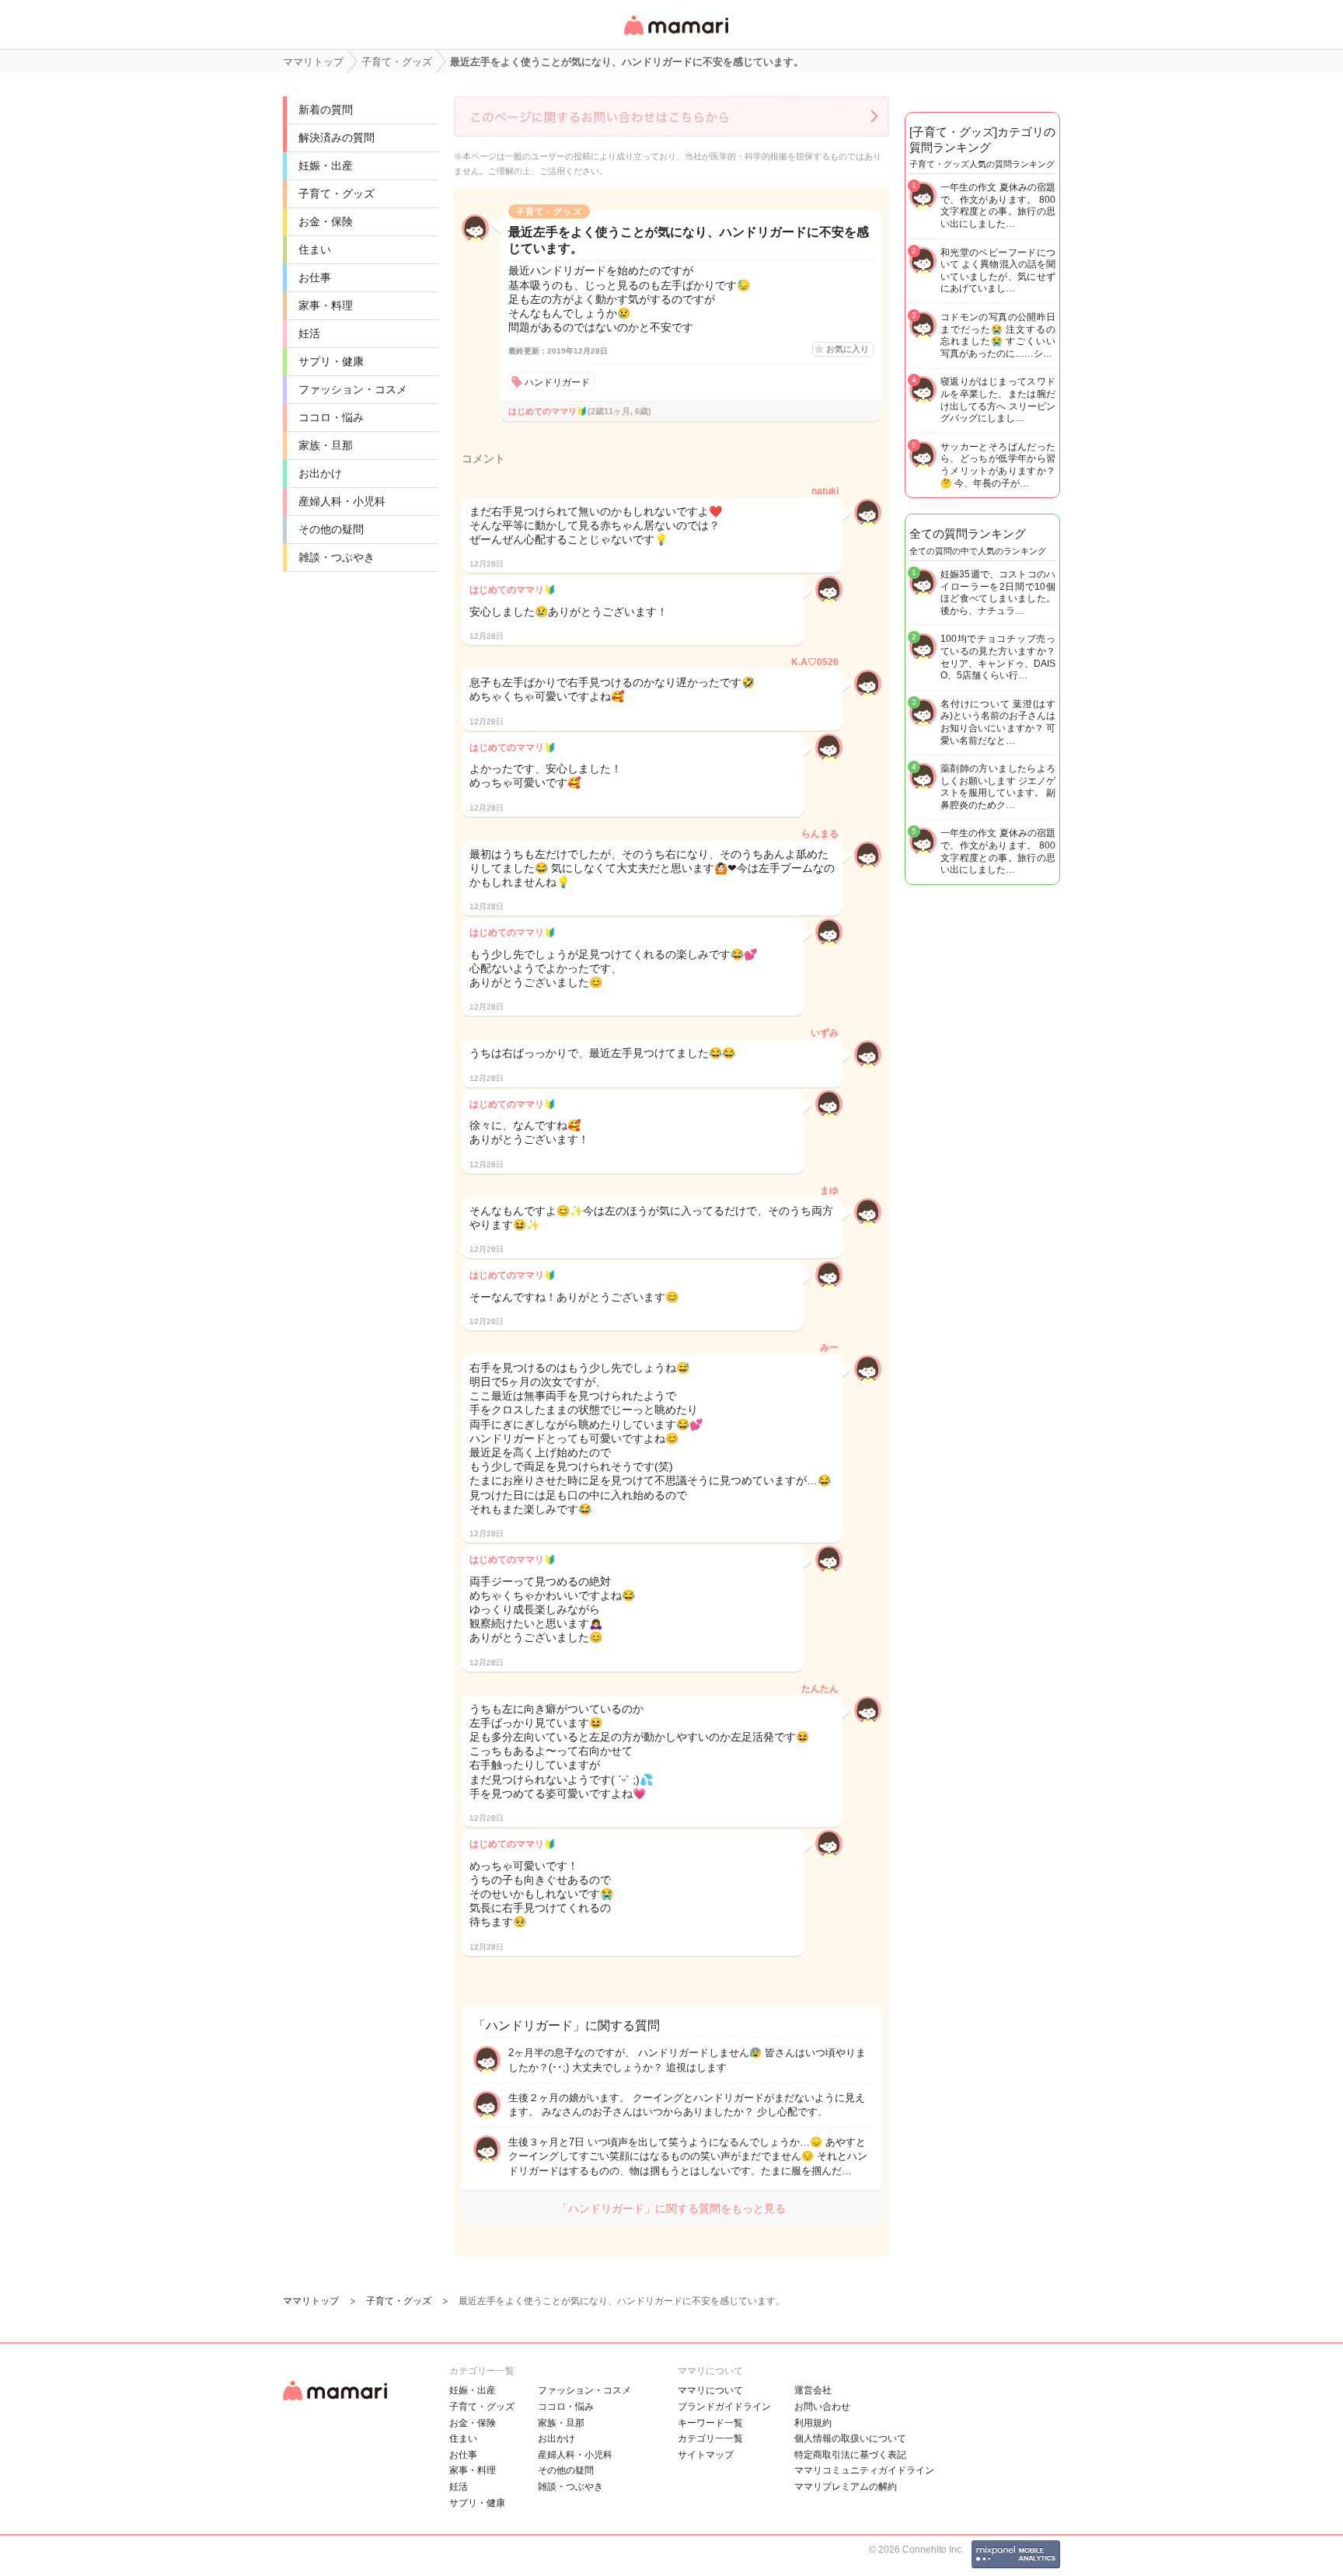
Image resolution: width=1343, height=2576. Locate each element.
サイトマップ (706, 2455)
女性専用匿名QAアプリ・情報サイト (675, 36)
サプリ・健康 (331, 361)
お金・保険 (326, 221)
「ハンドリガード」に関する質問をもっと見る (671, 2208)
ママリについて (710, 2390)
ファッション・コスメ (353, 389)
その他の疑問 (331, 529)
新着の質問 (326, 110)
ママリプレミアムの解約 (846, 2487)
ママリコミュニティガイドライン (864, 2470)
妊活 (309, 333)
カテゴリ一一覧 (710, 2438)
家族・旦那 (326, 445)
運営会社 (813, 2390)
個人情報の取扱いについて (850, 2438)
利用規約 (813, 2423)
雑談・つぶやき (337, 557)
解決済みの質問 (337, 138)
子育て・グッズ (337, 193)
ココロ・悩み (331, 417)
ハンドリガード (557, 382)
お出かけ (320, 473)
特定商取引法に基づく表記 (850, 2455)
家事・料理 (326, 305)
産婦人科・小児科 (342, 501)
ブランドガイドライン (724, 2407)
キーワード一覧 (710, 2423)
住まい (315, 249)
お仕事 (315, 277)
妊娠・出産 (326, 166)
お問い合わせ (822, 2407)
